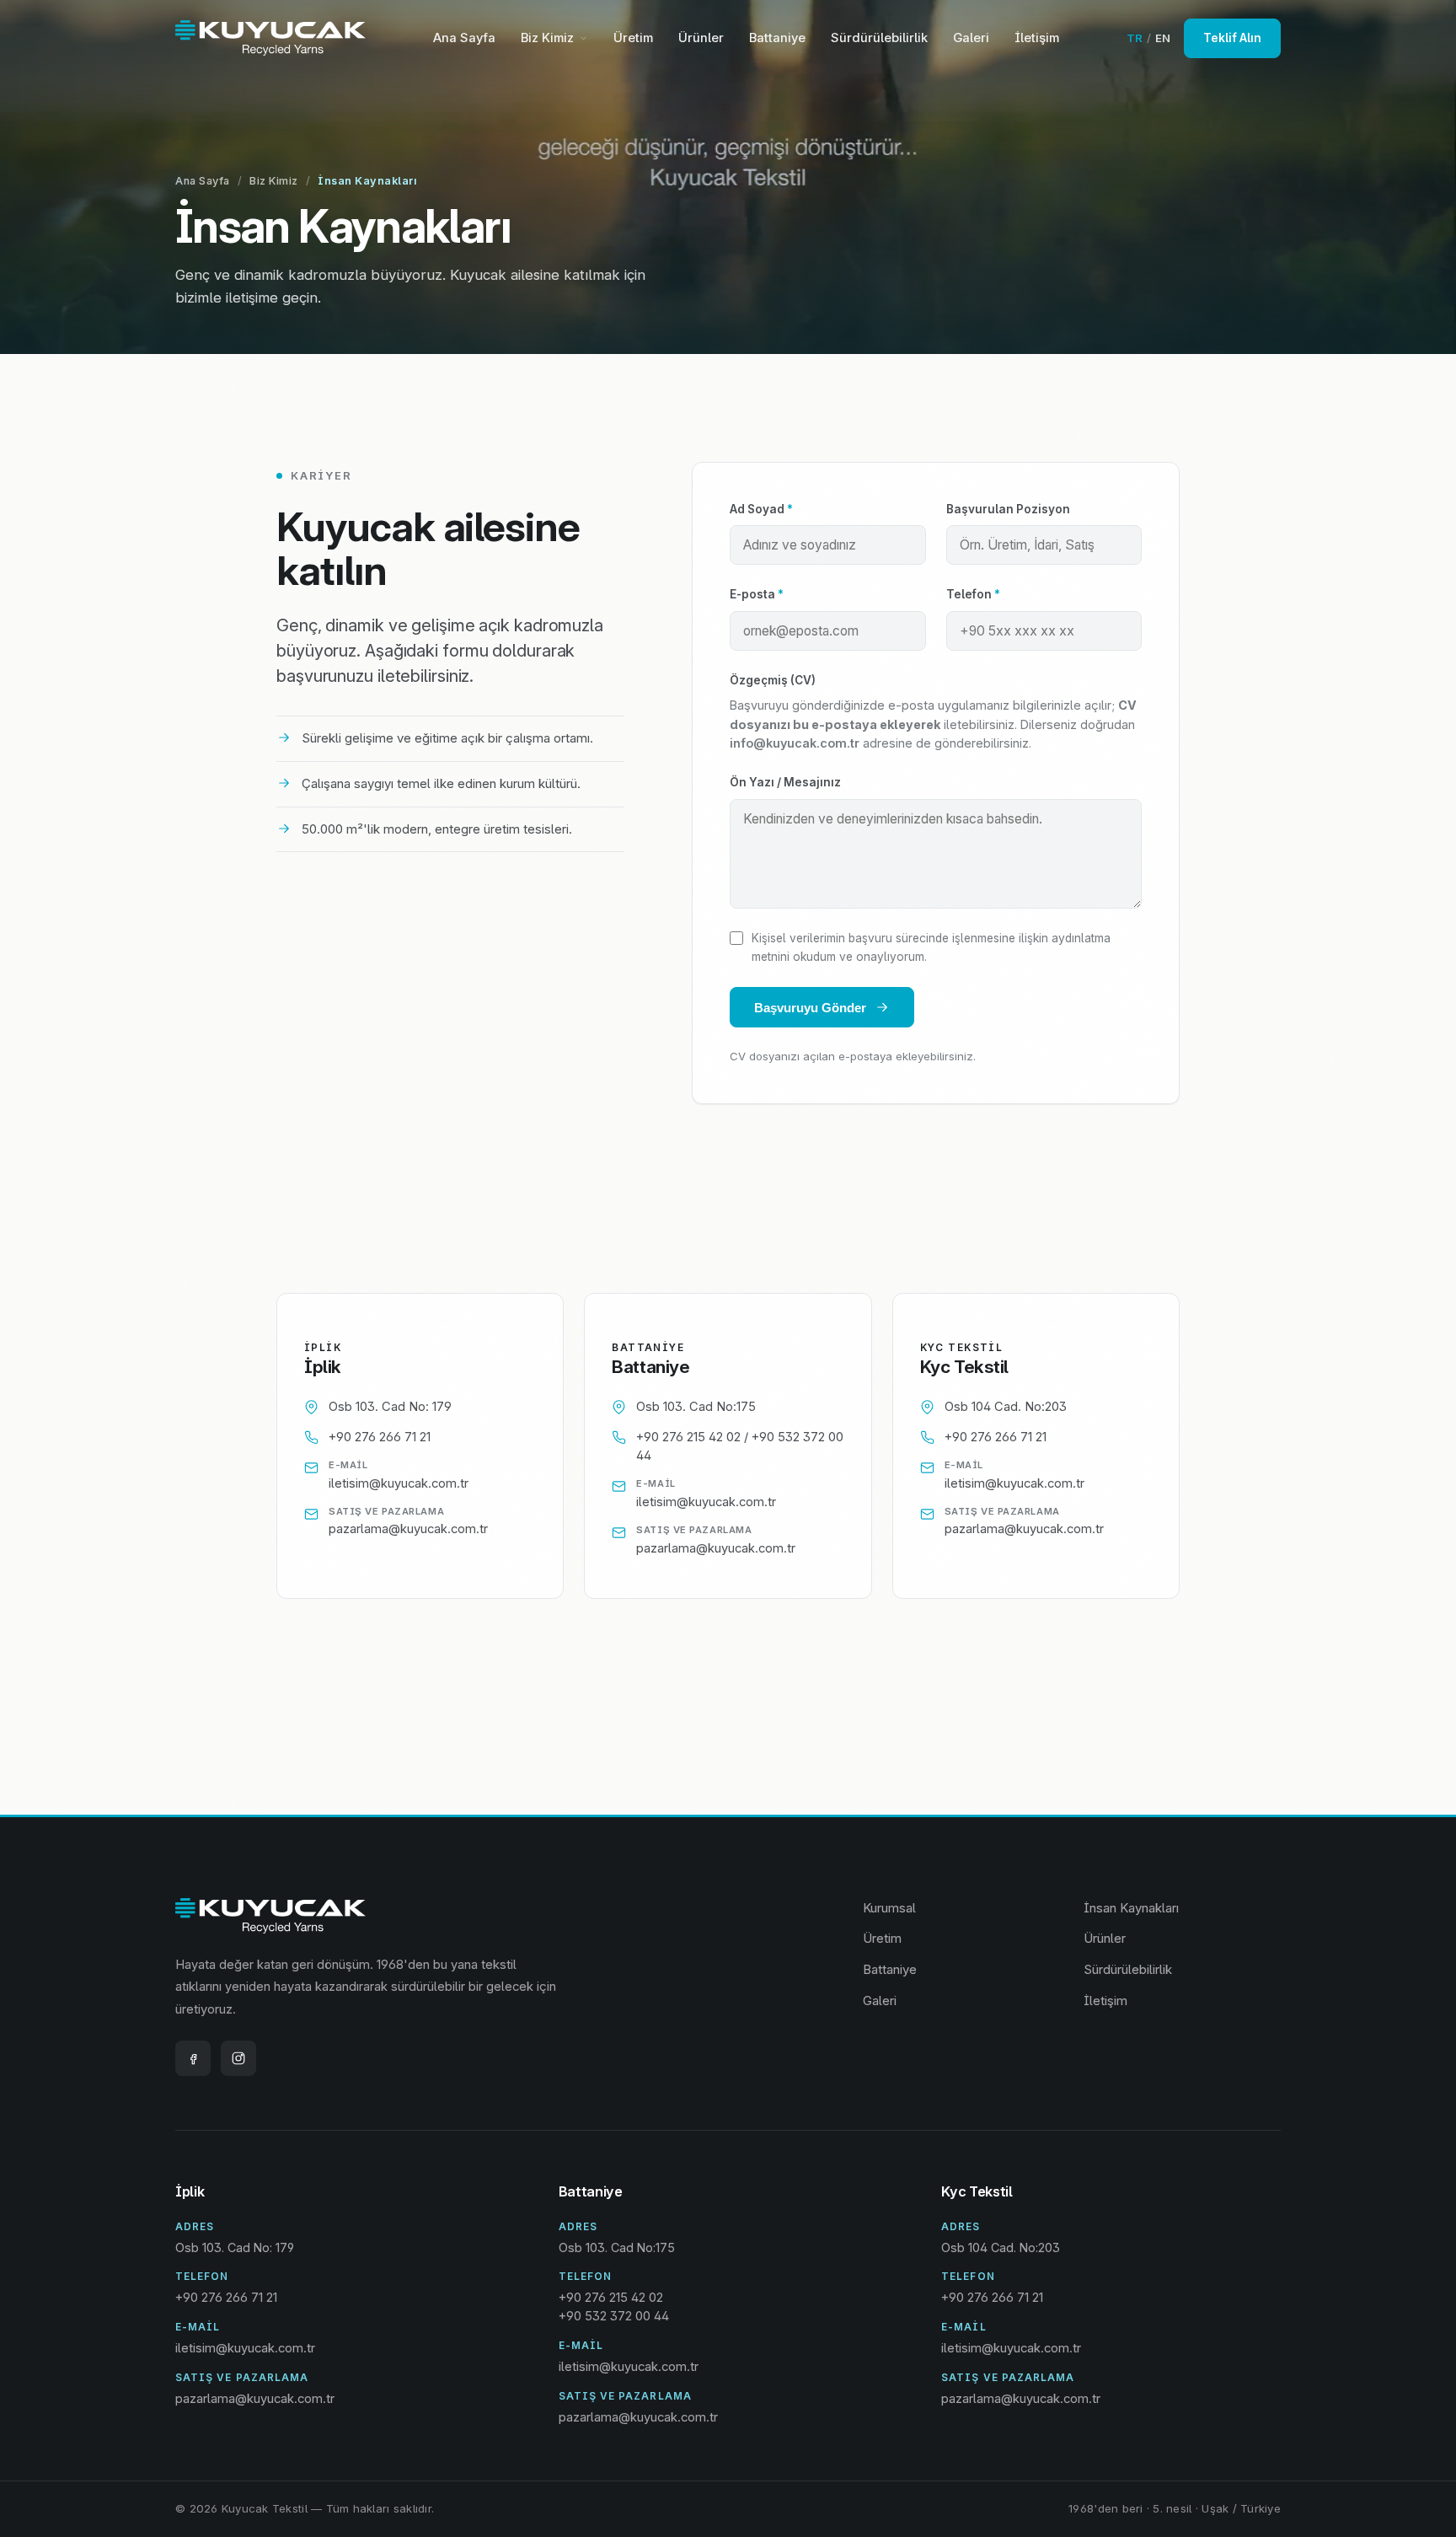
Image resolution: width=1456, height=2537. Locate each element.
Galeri (971, 38)
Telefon (973, 594)
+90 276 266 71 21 (380, 1437)
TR (1135, 38)
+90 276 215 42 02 (611, 2298)
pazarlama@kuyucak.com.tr (408, 1529)
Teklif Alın (1232, 38)
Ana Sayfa (464, 38)
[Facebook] (193, 2058)
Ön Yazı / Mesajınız (785, 782)
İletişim (1037, 38)
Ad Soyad (761, 509)
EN (1163, 38)
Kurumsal (889, 1908)
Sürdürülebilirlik (879, 38)
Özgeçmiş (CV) (773, 680)
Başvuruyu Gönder (810, 1008)
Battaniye (777, 38)
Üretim (633, 38)
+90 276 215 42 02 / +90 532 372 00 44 (740, 1446)
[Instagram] (238, 2058)
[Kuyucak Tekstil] (270, 38)
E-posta (757, 594)
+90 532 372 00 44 (614, 2316)
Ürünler (701, 38)
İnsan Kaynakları (1131, 1908)
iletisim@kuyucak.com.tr (399, 1483)
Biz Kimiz (547, 38)
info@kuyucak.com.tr (795, 743)
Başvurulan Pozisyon (1008, 509)
